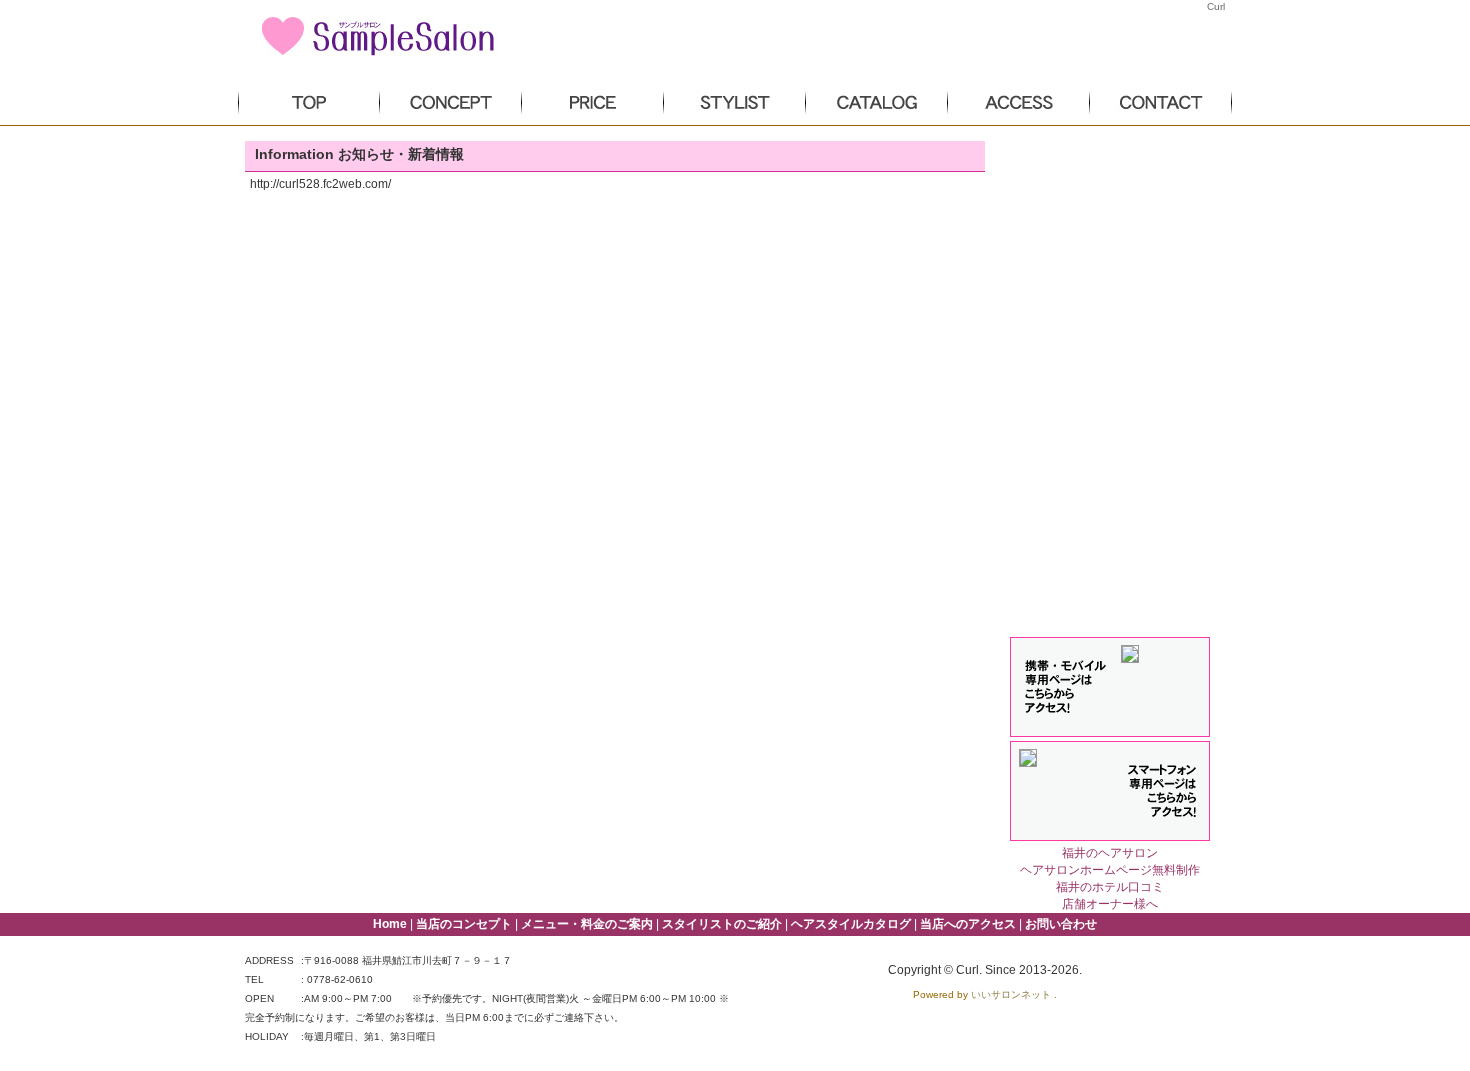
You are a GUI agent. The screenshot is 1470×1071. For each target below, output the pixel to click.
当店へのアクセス (968, 924)
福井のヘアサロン (1110, 853)
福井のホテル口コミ (1110, 887)
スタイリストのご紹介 (722, 924)
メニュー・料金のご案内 (587, 924)
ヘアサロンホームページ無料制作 (1110, 870)
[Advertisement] (1110, 261)
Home (390, 924)
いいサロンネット (1011, 994)
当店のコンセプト (464, 924)
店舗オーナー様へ (1110, 904)
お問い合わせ (1061, 924)
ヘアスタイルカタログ (851, 924)
